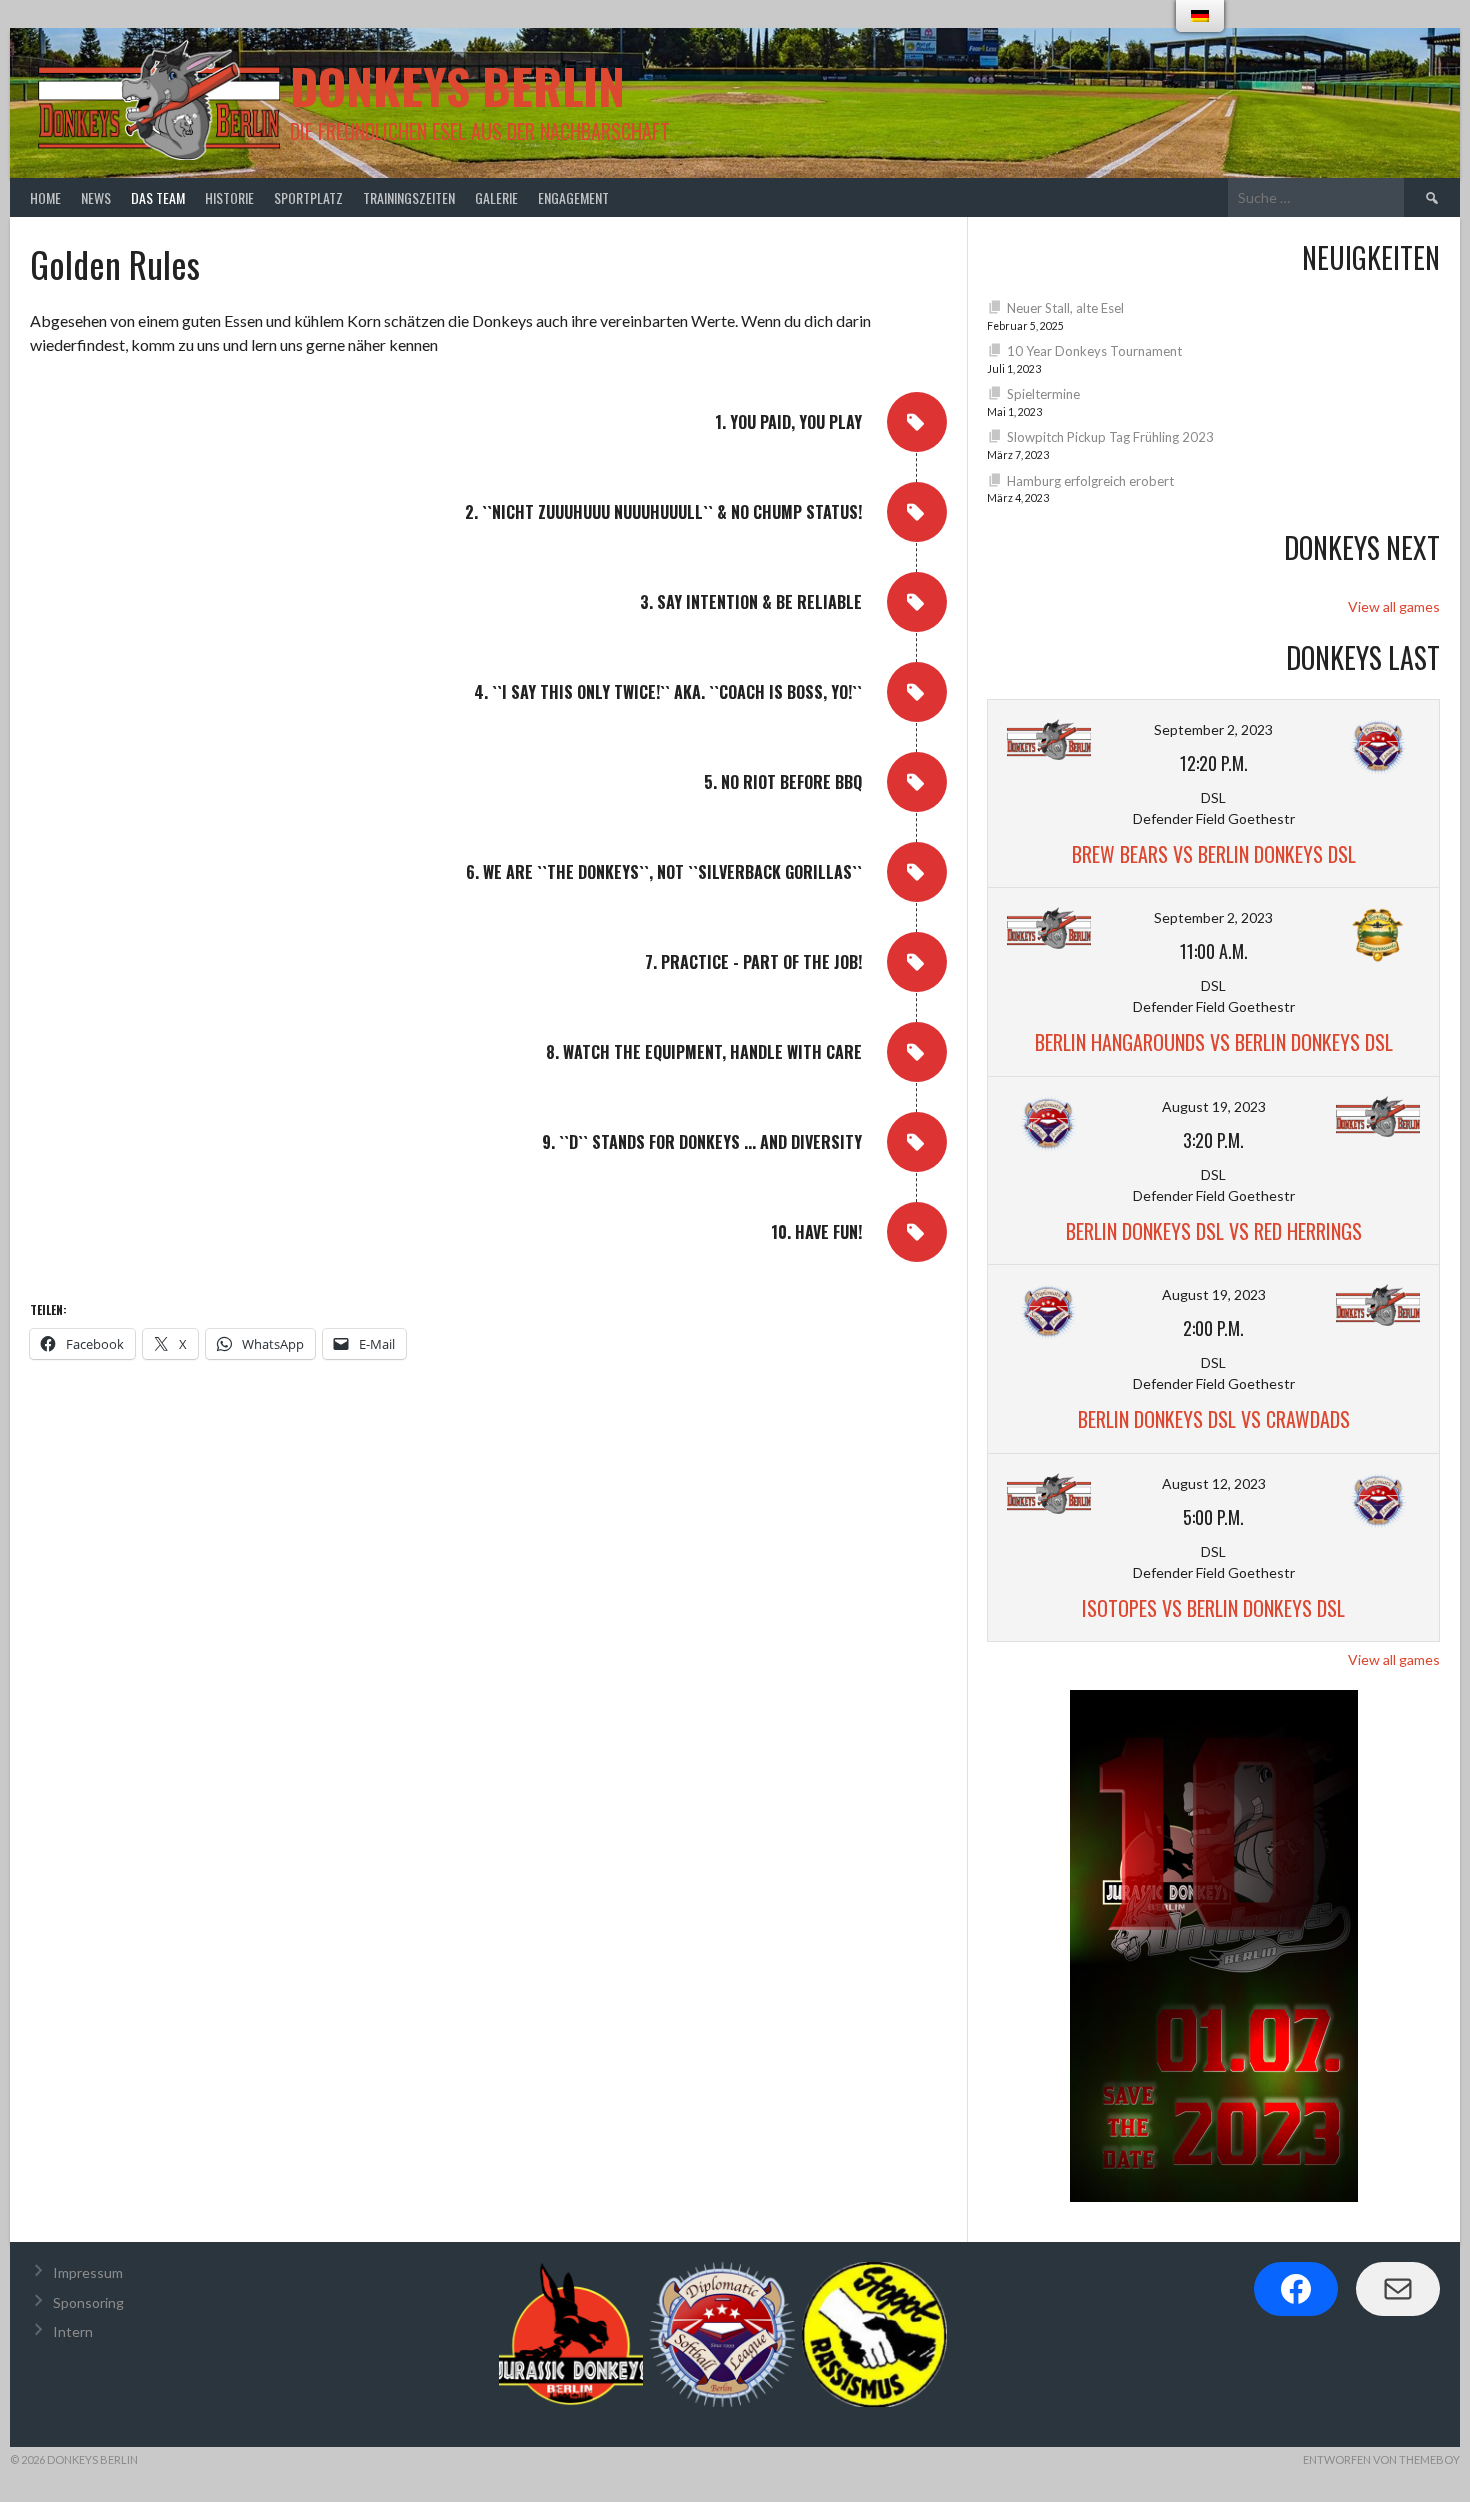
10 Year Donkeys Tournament (1094, 351)
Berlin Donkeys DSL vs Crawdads (1214, 1419)
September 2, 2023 (1213, 729)
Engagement (573, 197)
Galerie (496, 197)
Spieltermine (1043, 394)
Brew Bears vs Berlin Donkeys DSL (1214, 854)
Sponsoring (88, 2302)
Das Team (158, 197)
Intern (73, 2331)
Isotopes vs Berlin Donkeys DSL (1213, 1608)
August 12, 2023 (1214, 1483)
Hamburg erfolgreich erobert (1090, 481)
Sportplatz (308, 197)
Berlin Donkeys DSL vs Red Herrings (1214, 1231)
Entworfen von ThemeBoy (1381, 2459)
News (96, 197)
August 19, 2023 (1214, 1106)
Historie (229, 197)
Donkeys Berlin (457, 85)
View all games (1394, 606)
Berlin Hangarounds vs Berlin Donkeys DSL (1214, 1042)
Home (45, 197)
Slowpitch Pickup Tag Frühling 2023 (1110, 437)
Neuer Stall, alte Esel (1065, 308)
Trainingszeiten (409, 197)
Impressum (88, 2272)
